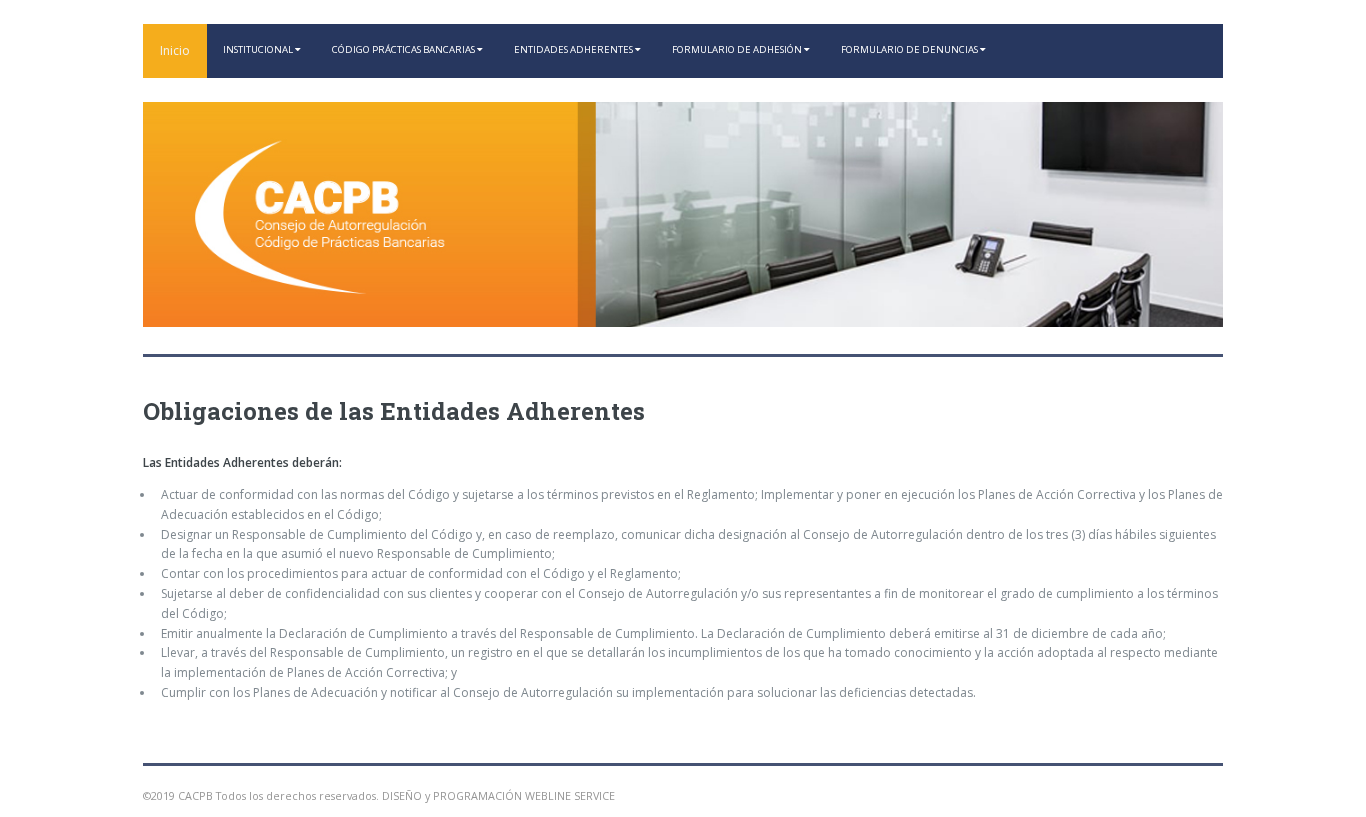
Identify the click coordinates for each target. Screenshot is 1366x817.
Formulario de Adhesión (738, 49)
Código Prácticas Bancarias (404, 49)
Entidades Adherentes (574, 49)
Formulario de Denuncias (910, 49)
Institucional (259, 49)
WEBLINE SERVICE (570, 795)
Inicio (175, 50)
